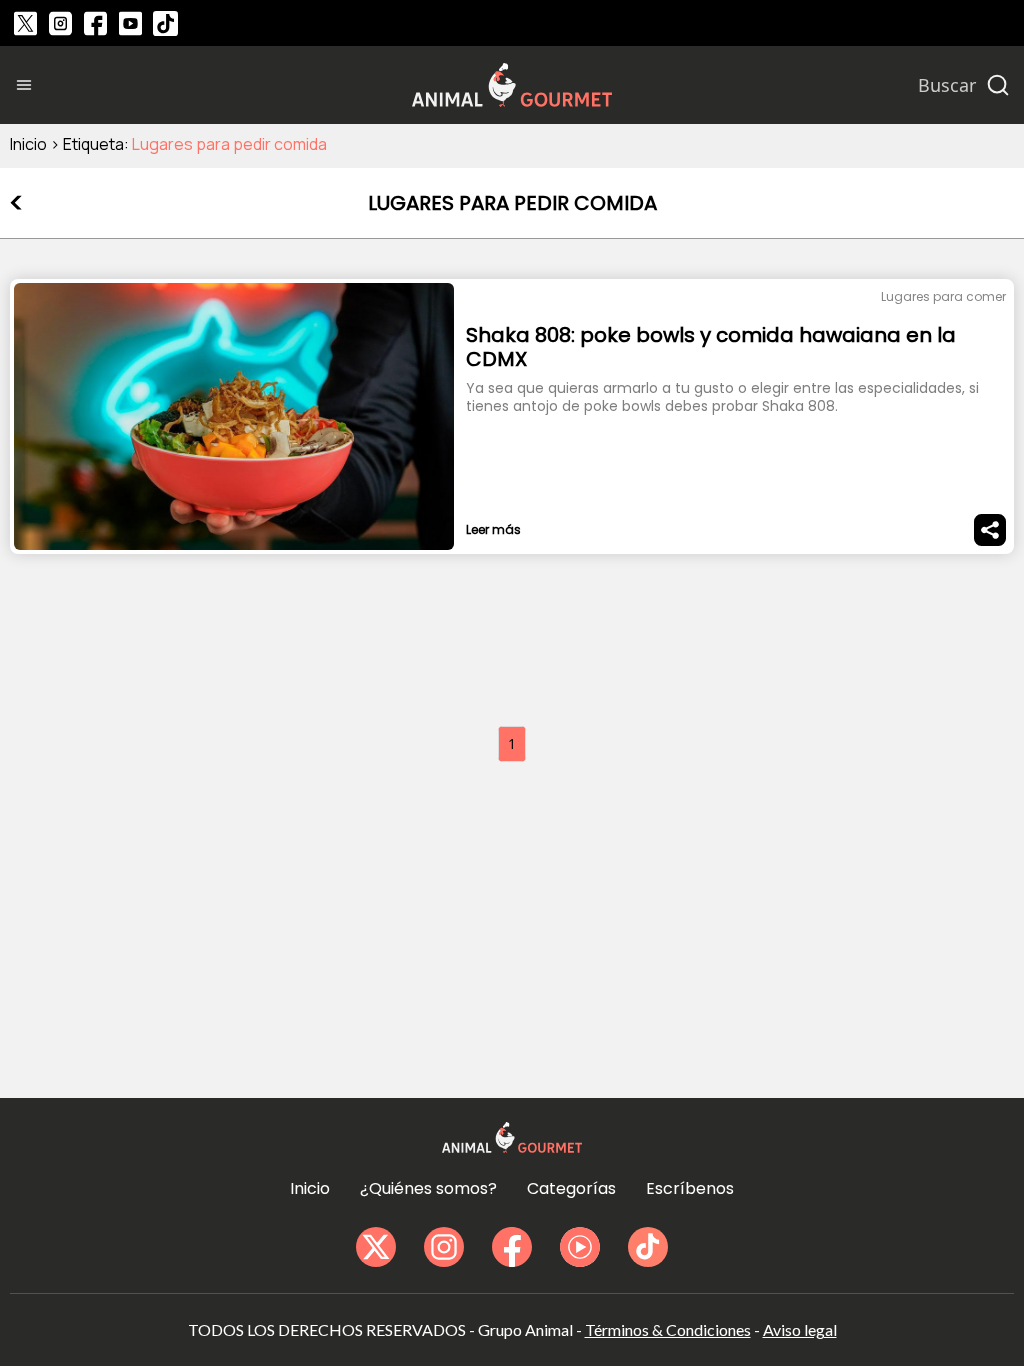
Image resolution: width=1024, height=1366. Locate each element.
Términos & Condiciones (668, 1329)
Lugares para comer (943, 296)
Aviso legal (800, 1329)
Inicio (28, 144)
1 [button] (512, 743)
